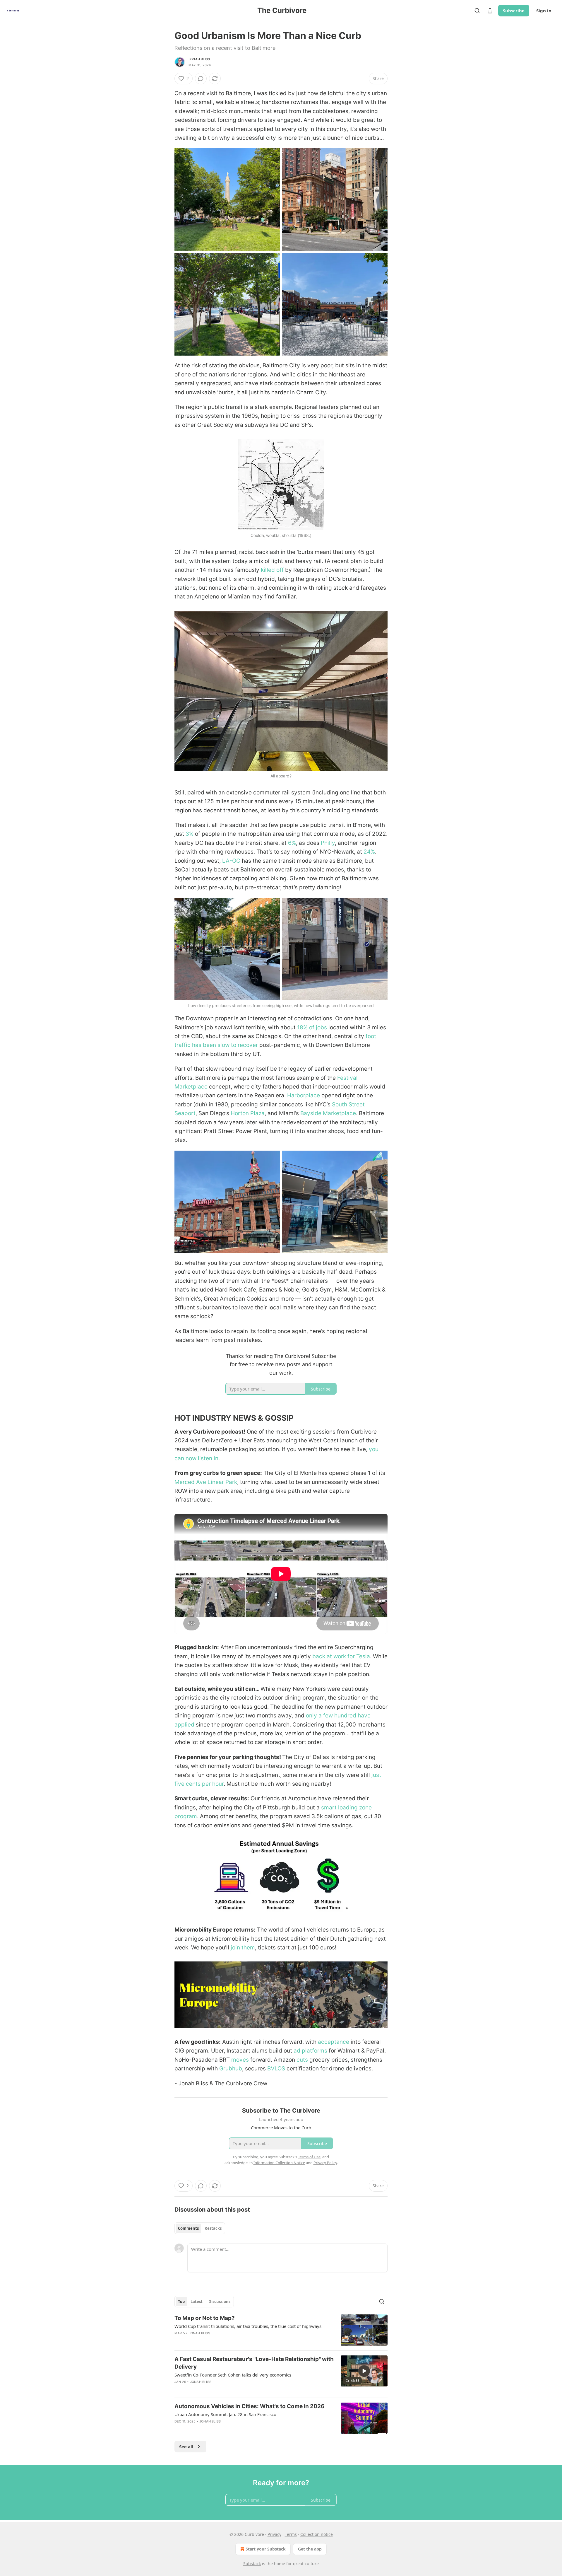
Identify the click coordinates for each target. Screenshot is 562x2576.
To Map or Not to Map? (205, 2318)
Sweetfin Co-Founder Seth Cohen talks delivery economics (233, 2375)
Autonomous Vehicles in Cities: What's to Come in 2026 (250, 2406)
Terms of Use (309, 2157)
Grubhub (231, 2069)
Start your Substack (266, 2549)
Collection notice (317, 2534)
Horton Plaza (248, 1113)
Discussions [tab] (219, 2302)
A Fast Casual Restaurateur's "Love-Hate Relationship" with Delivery (254, 2363)
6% (292, 843)
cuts (302, 2060)
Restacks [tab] (213, 2228)
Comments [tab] (188, 2228)
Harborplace (304, 1095)
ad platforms (310, 2051)
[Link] (166, 1418)
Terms (291, 2534)
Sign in (544, 11)
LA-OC (231, 861)
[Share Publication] (490, 11)
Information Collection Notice (279, 2163)
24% (369, 852)
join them (242, 1948)
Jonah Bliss (199, 59)
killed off (272, 570)
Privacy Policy (325, 2163)
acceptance (334, 2042)
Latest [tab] (197, 2302)
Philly (328, 843)
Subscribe (514, 11)
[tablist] (200, 2228)
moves (240, 2060)
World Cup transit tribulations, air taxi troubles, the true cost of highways (248, 2326)
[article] (281, 2330)
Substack (252, 2564)
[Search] (477, 11)
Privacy (274, 2534)
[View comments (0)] (201, 79)
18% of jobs (312, 1027)
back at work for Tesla (341, 1656)
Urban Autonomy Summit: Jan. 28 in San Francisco (225, 2414)
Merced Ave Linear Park (206, 1482)
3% (190, 834)
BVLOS (276, 2069)
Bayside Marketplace (328, 1113)
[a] (364, 2371)
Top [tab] (181, 2302)
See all (186, 2447)
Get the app (310, 2549)
